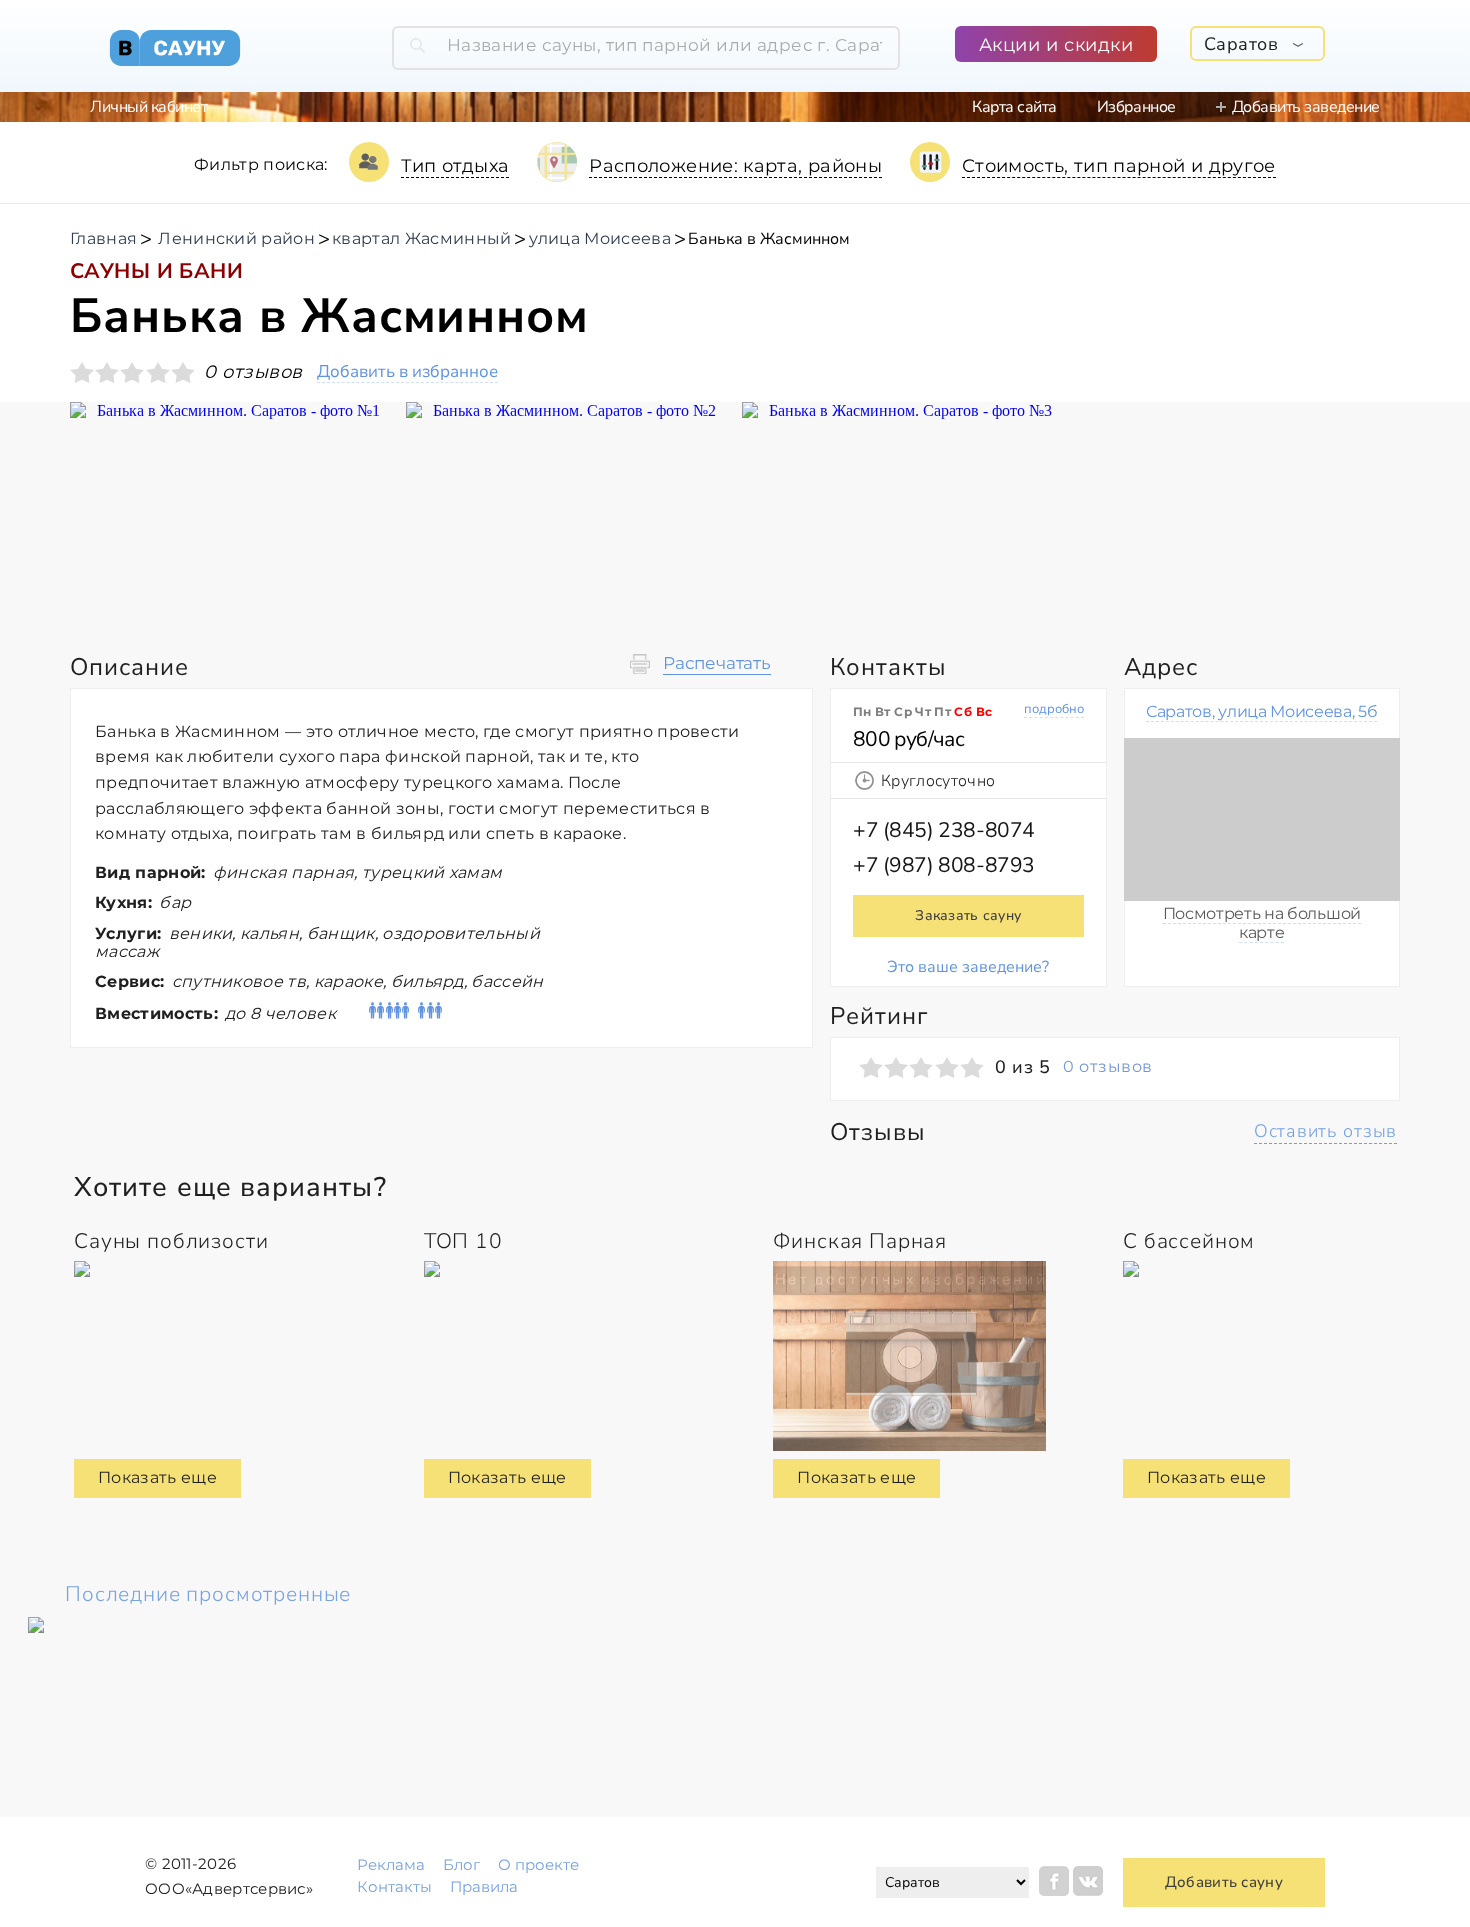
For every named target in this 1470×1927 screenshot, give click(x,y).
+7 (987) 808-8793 (944, 865)
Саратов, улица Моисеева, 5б (1261, 711)
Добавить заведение (1306, 107)
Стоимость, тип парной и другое (1119, 166)
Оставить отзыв (1325, 1131)
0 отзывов (1107, 1067)
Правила (484, 1886)
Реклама (391, 1864)
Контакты (394, 1886)
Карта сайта (1014, 107)
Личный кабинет (148, 107)
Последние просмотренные (208, 1594)
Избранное (1136, 107)
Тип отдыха (455, 166)
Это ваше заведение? (968, 967)
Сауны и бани (156, 271)
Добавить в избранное (407, 372)
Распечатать (717, 663)
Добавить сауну (1224, 1882)
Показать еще (157, 1477)
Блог (461, 1864)
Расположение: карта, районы (735, 166)
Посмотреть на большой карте (1262, 922)
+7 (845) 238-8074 (944, 830)
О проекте (538, 1864)
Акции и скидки (1056, 45)
